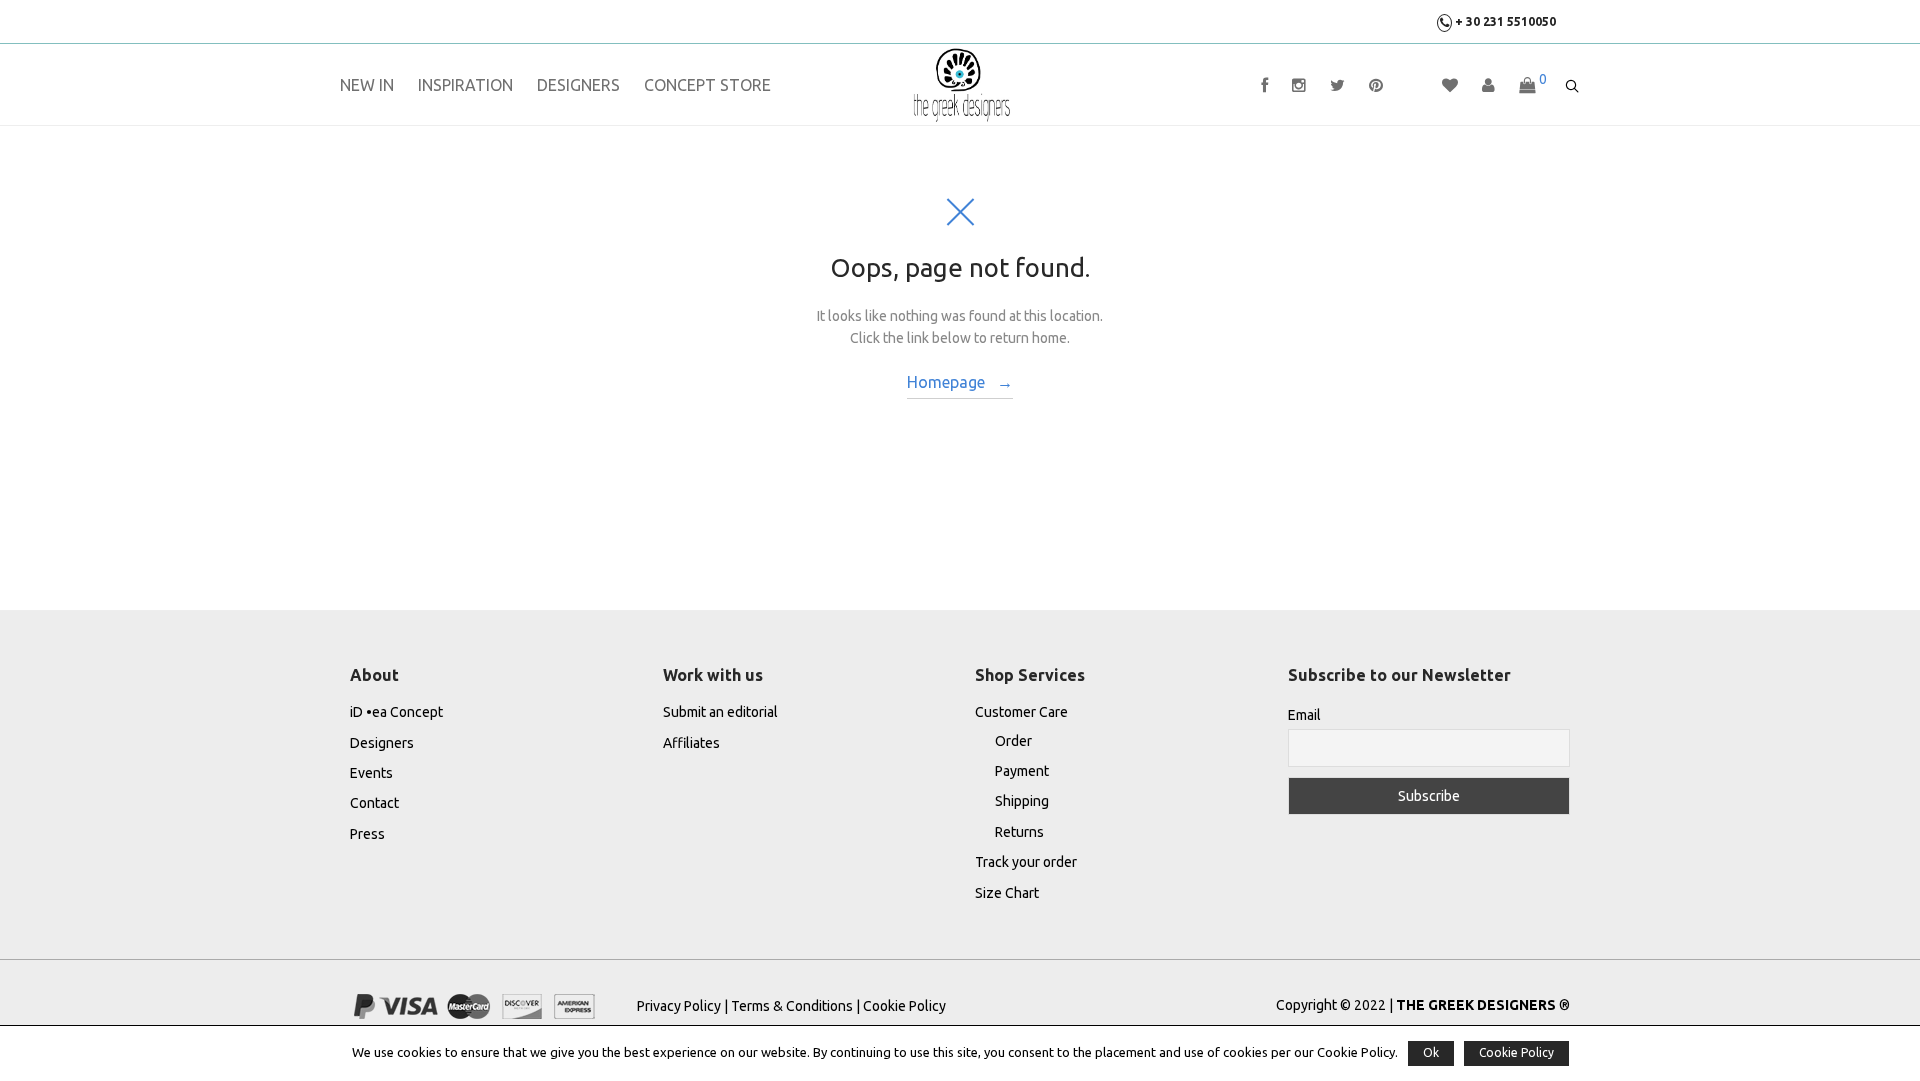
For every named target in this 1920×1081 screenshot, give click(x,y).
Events (371, 773)
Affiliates (691, 743)
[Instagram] (1299, 85)
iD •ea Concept (396, 712)
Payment (1022, 771)
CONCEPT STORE (707, 85)
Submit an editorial (720, 712)
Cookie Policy (904, 1006)
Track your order (1026, 862)
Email (1304, 715)
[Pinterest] (1376, 85)
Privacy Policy (680, 1006)
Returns (1019, 832)
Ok (1431, 1052)
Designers (382, 743)
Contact (374, 803)
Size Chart (1007, 893)
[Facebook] (1264, 85)
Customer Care (1021, 712)
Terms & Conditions (792, 1006)
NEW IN (367, 85)
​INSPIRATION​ (465, 85)
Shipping (1022, 801)
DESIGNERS (578, 85)
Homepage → (960, 382)
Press (367, 834)
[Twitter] (1337, 85)
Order (1013, 741)
